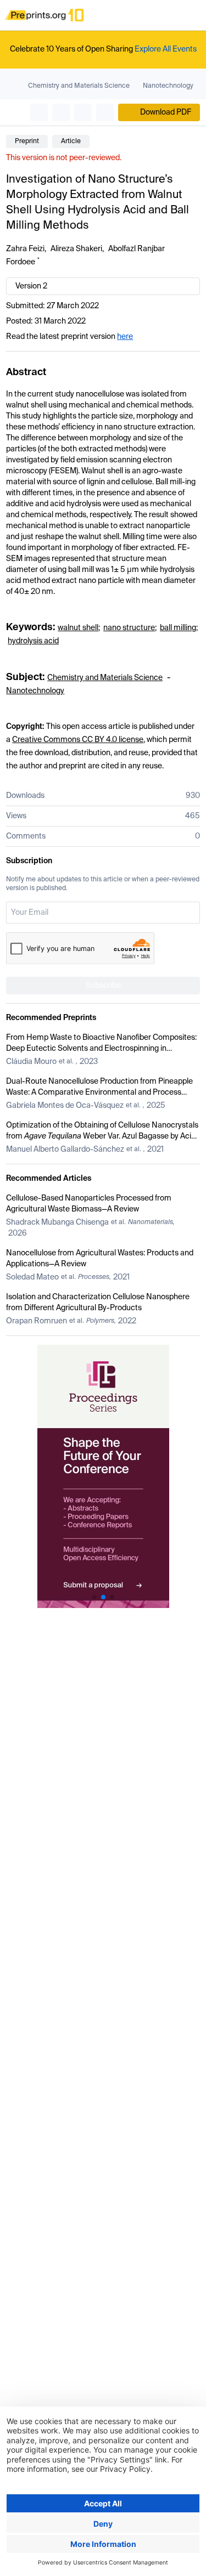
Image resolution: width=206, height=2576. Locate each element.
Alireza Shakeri (76, 249)
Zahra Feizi (25, 249)
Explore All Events (166, 49)
